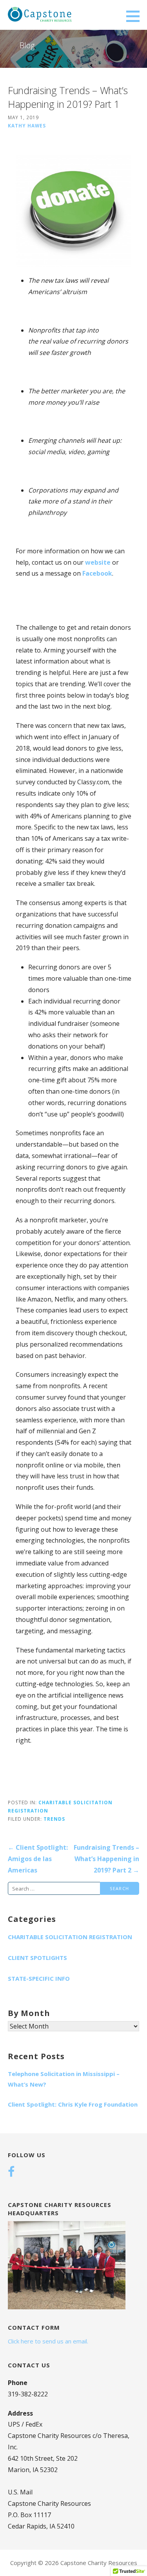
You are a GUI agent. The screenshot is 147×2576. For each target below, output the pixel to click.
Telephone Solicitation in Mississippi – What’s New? (64, 2079)
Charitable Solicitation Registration (70, 1937)
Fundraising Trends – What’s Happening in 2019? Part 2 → (106, 1859)
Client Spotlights (37, 1958)
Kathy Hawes (27, 125)
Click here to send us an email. (48, 2341)
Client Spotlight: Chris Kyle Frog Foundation (73, 2104)
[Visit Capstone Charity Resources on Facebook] (11, 2172)
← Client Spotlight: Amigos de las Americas (38, 1859)
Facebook (97, 573)
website (97, 562)
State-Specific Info (39, 1978)
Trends (54, 1819)
